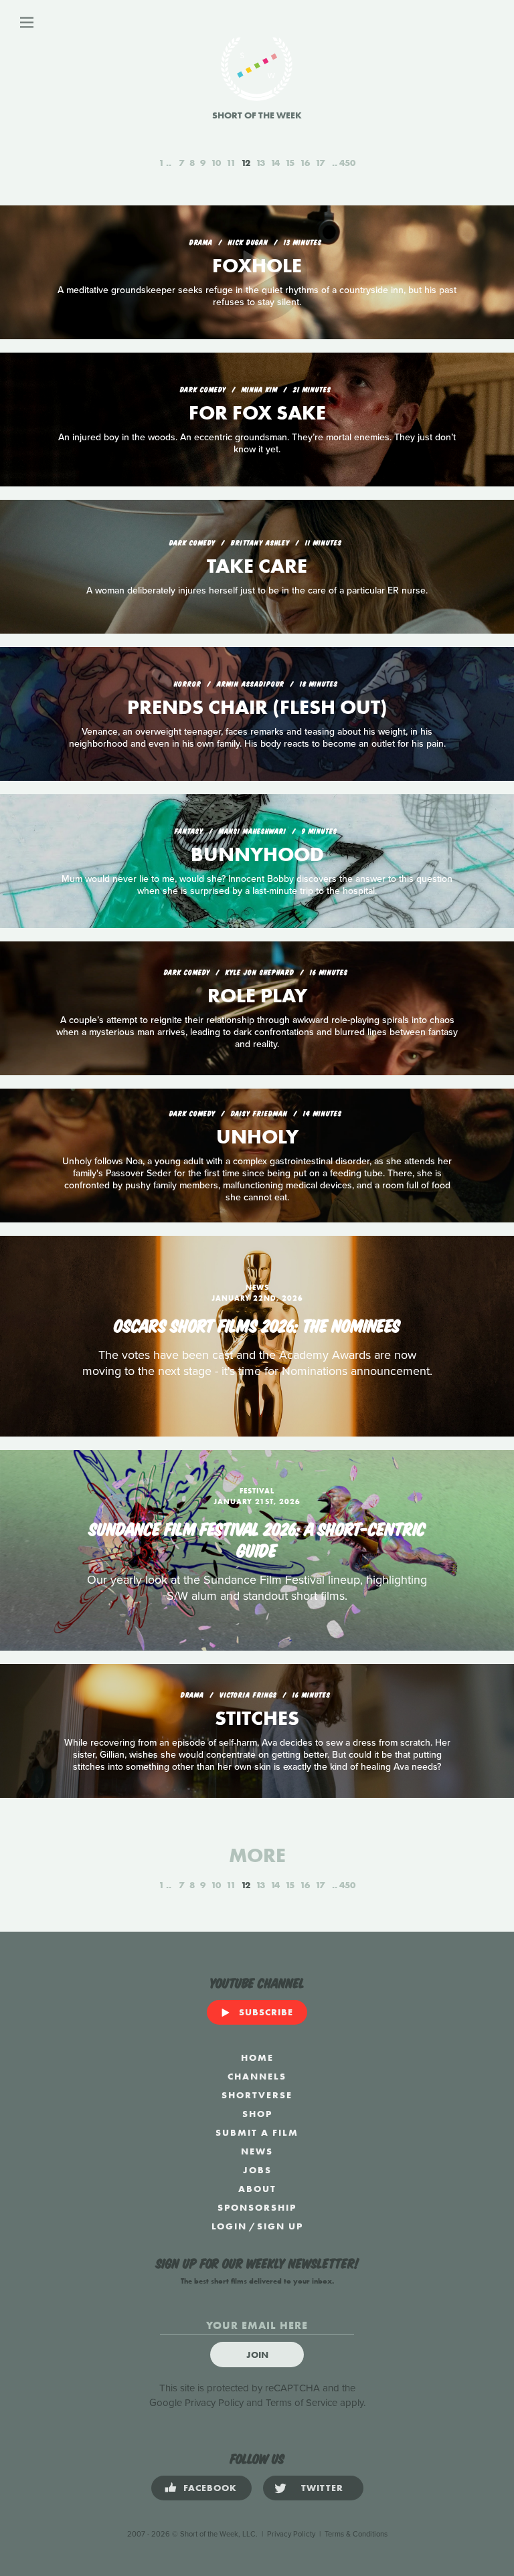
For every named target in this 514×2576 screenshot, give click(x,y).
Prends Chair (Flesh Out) (257, 707)
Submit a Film (257, 2132)
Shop (257, 2114)
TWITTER (322, 2488)
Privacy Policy (214, 2403)
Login (229, 2226)
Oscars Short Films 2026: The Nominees (257, 1324)
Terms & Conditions (356, 2534)
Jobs (257, 2170)
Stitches (257, 1718)
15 (290, 163)
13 (260, 163)
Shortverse (257, 2095)
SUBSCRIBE (266, 2012)
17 (320, 163)
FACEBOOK (210, 2488)
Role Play (257, 996)
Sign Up (280, 2226)
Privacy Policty (291, 2534)
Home (257, 2057)
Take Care (257, 566)
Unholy (257, 1137)
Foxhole (257, 266)
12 (246, 163)
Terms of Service (302, 2403)
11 (231, 163)
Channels (257, 2076)
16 (305, 163)
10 (216, 163)
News (257, 2151)
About (257, 2189)
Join (257, 2355)
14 (275, 163)
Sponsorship (257, 2207)
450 (347, 163)
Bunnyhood (257, 854)
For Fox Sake (257, 413)
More (257, 1855)
